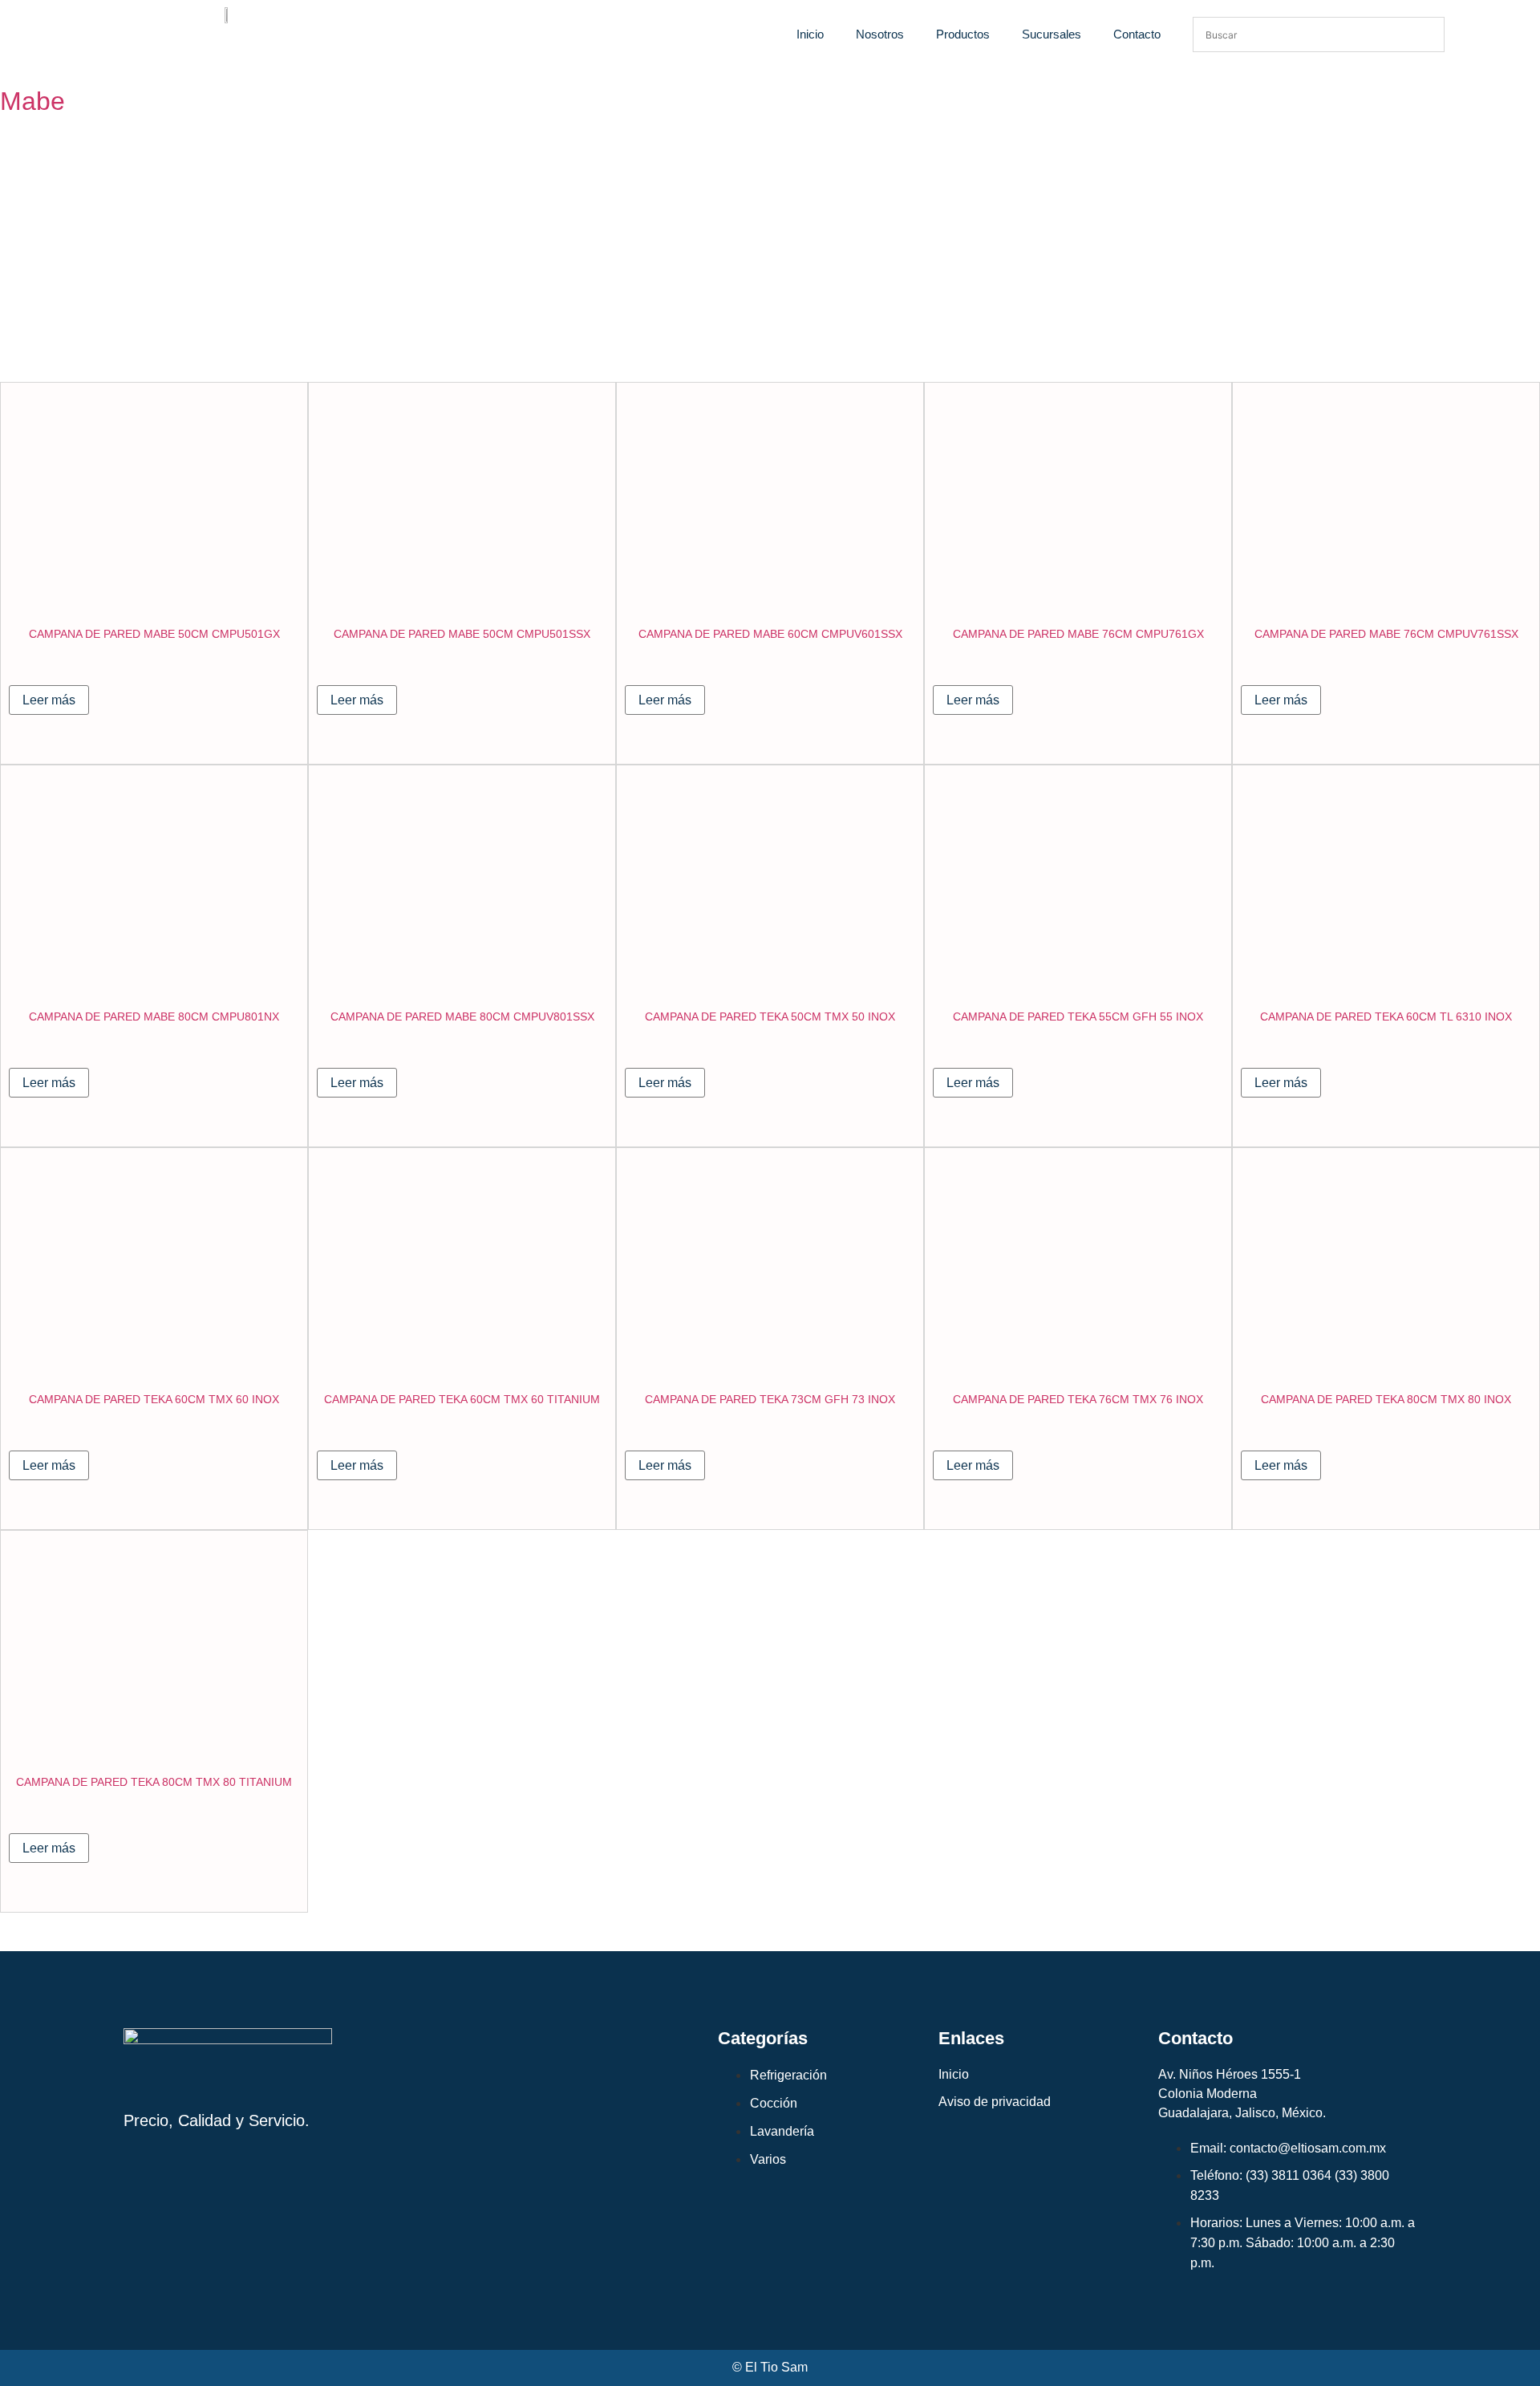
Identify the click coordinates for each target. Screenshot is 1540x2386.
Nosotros (880, 34)
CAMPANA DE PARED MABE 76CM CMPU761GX (1078, 634)
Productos (963, 34)
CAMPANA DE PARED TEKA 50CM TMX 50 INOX (770, 1016)
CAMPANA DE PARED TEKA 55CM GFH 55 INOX (1078, 1016)
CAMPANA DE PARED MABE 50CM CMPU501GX (154, 634)
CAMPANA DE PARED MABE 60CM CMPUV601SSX (770, 634)
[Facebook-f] (167, 2182)
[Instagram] (133, 2182)
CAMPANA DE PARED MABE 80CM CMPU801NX (154, 1016)
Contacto (1137, 34)
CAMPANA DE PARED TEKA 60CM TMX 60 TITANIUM (462, 1399)
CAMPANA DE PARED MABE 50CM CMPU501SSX (462, 634)
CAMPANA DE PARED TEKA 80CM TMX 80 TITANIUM (154, 1782)
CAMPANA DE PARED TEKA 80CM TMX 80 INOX (1386, 1399)
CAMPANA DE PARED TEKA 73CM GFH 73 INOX (770, 1399)
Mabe (32, 101)
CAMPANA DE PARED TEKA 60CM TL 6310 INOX (1386, 1016)
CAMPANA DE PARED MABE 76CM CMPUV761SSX (1386, 634)
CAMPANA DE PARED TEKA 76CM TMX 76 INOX (1078, 1399)
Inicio (810, 34)
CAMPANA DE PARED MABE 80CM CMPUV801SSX (462, 1016)
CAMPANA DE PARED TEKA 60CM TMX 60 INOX (154, 1399)
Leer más (49, 700)
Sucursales (1052, 34)
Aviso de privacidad (995, 2102)
